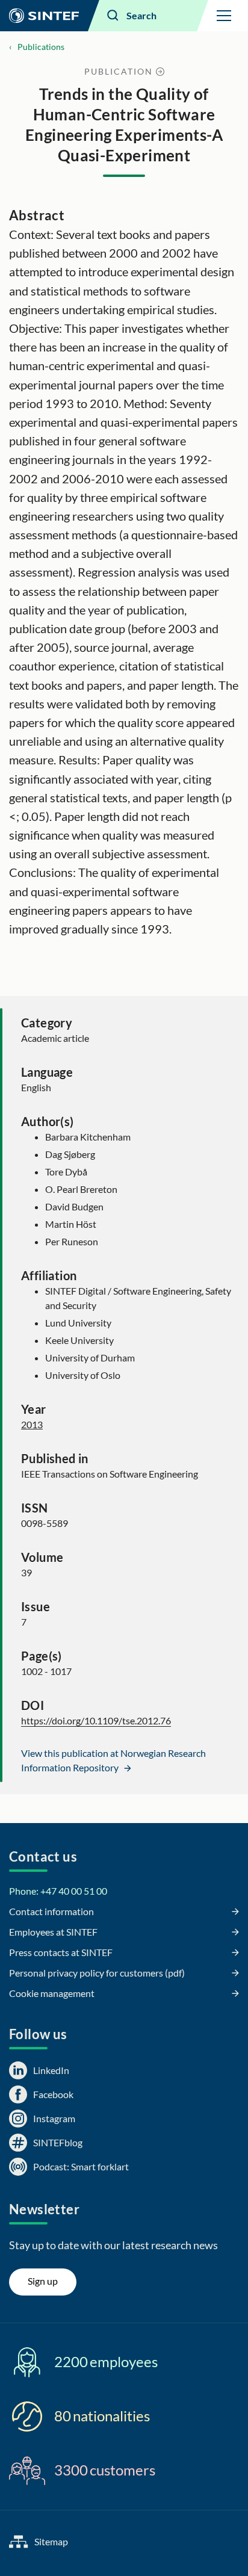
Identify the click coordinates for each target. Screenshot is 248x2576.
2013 (32, 1424)
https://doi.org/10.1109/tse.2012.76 (96, 1720)
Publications (41, 47)
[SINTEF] (44, 16)
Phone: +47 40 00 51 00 (58, 1891)
